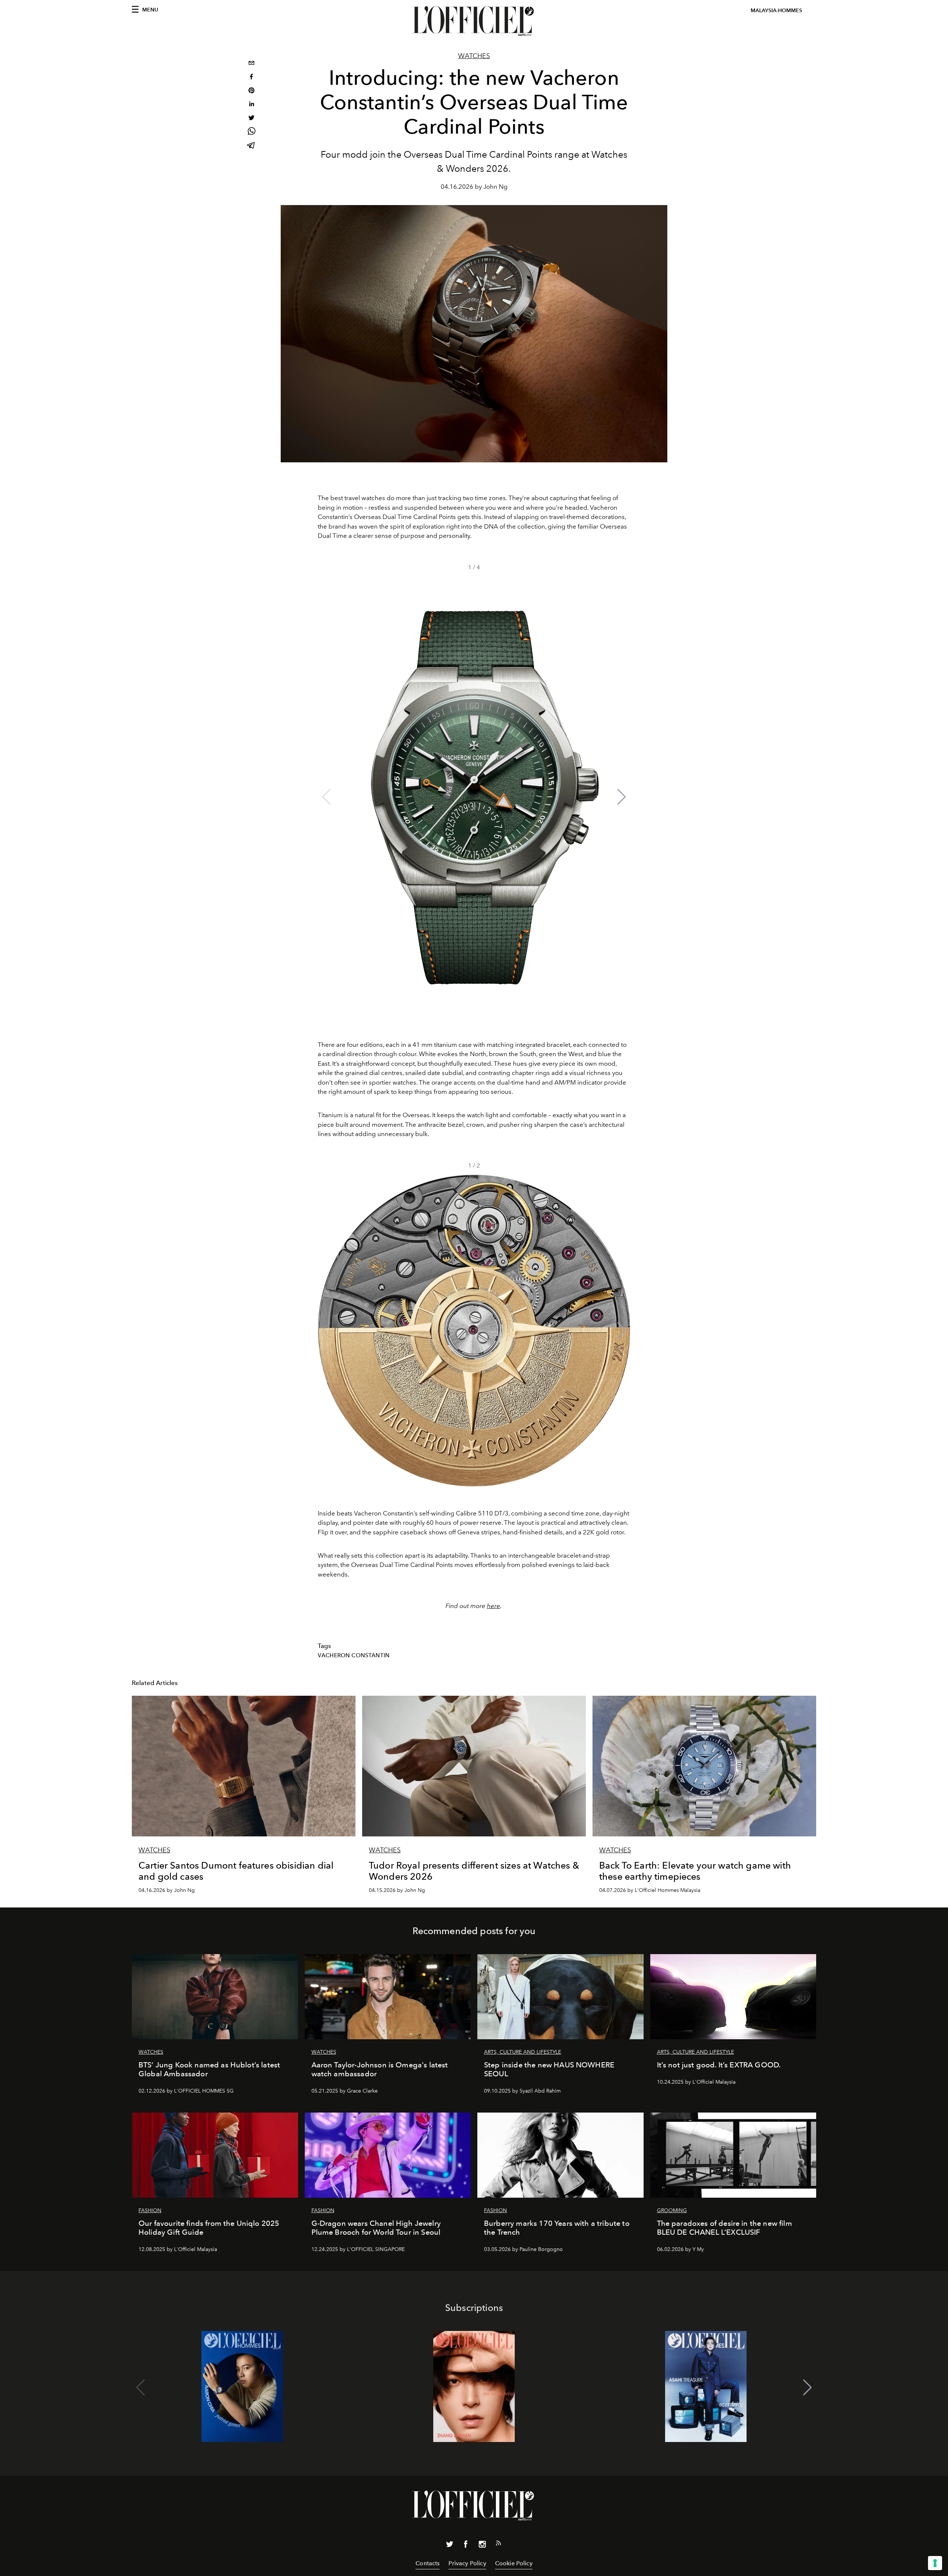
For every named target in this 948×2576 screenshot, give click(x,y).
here (494, 1606)
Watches (474, 56)
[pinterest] (251, 91)
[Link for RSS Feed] (498, 2545)
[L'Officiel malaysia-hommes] (474, 21)
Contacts (428, 2563)
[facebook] (251, 78)
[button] (622, 797)
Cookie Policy (514, 2563)
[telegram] (251, 146)
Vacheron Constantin (354, 1655)
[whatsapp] (251, 132)
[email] (251, 64)
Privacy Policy (467, 2563)
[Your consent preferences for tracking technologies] (935, 2563)
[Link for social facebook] (466, 2546)
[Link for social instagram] (482, 2546)
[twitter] (251, 119)
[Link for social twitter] (450, 2546)
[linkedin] (251, 105)
